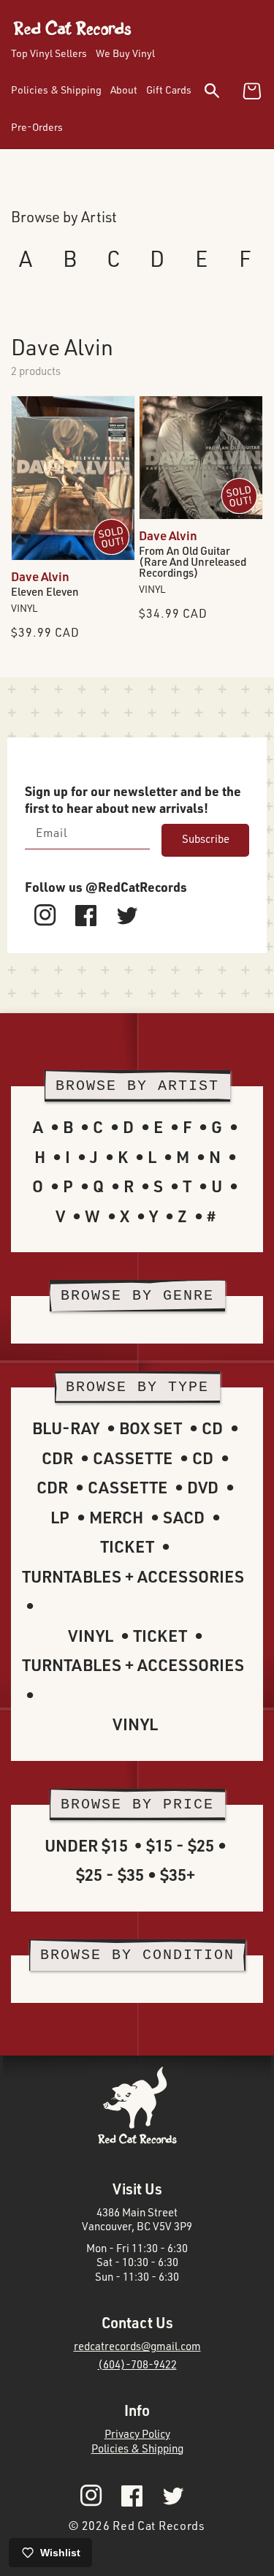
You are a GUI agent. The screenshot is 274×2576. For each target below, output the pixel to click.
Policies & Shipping (137, 2448)
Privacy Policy (137, 2434)
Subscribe (206, 839)
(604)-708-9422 (137, 2364)
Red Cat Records (159, 2526)
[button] (221, 93)
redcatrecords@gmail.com (137, 2346)
